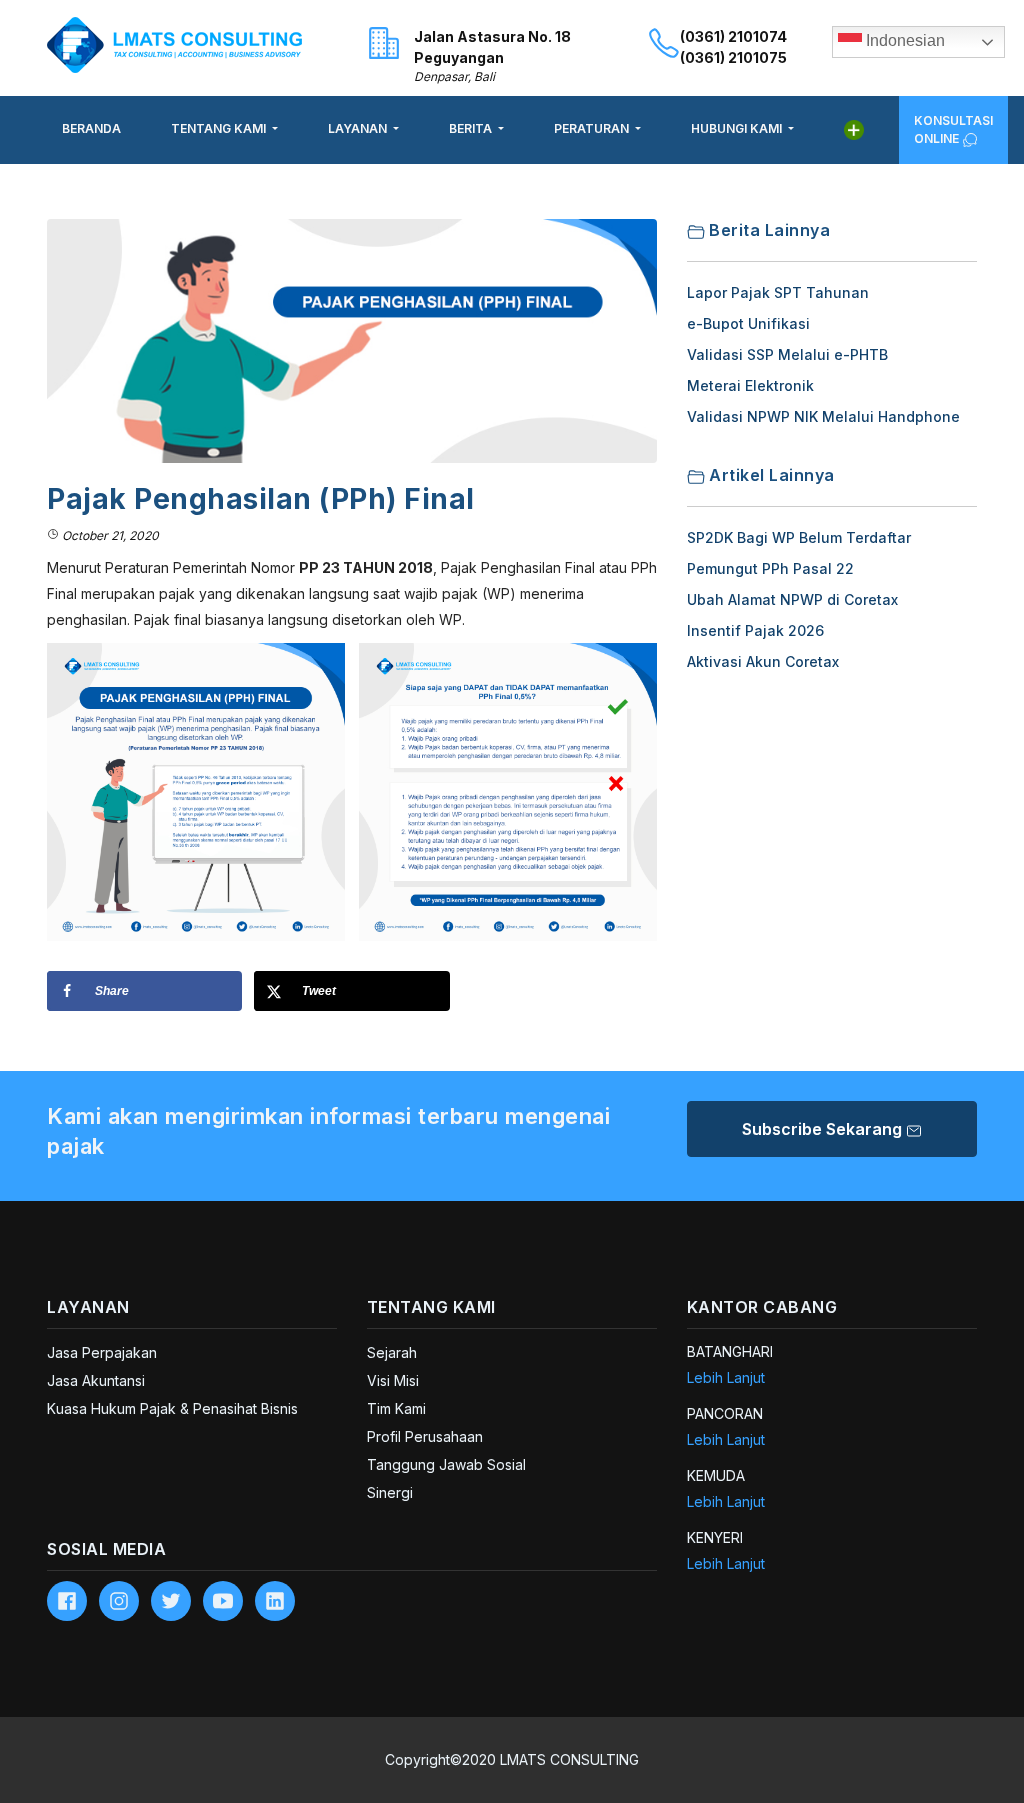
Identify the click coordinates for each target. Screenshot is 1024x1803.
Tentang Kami (220, 128)
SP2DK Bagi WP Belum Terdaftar (799, 537)
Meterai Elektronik (750, 385)
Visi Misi (393, 1380)
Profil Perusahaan (425, 1436)
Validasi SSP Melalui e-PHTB (787, 354)
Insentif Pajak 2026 (755, 630)
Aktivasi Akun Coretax (763, 661)
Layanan (359, 128)
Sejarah (392, 1352)
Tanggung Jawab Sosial (446, 1464)
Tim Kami (396, 1408)
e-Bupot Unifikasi (748, 323)
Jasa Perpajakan (102, 1352)
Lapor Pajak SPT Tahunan (778, 292)
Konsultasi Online (953, 129)
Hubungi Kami (738, 128)
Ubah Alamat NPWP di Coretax (792, 599)
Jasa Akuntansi (96, 1380)
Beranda (91, 128)
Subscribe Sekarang (824, 1129)
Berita (472, 128)
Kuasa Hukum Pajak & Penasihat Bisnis (172, 1408)
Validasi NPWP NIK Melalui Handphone (823, 416)
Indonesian (903, 40)
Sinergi (390, 1492)
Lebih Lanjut (726, 1377)
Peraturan (593, 128)
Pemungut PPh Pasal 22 (770, 568)
